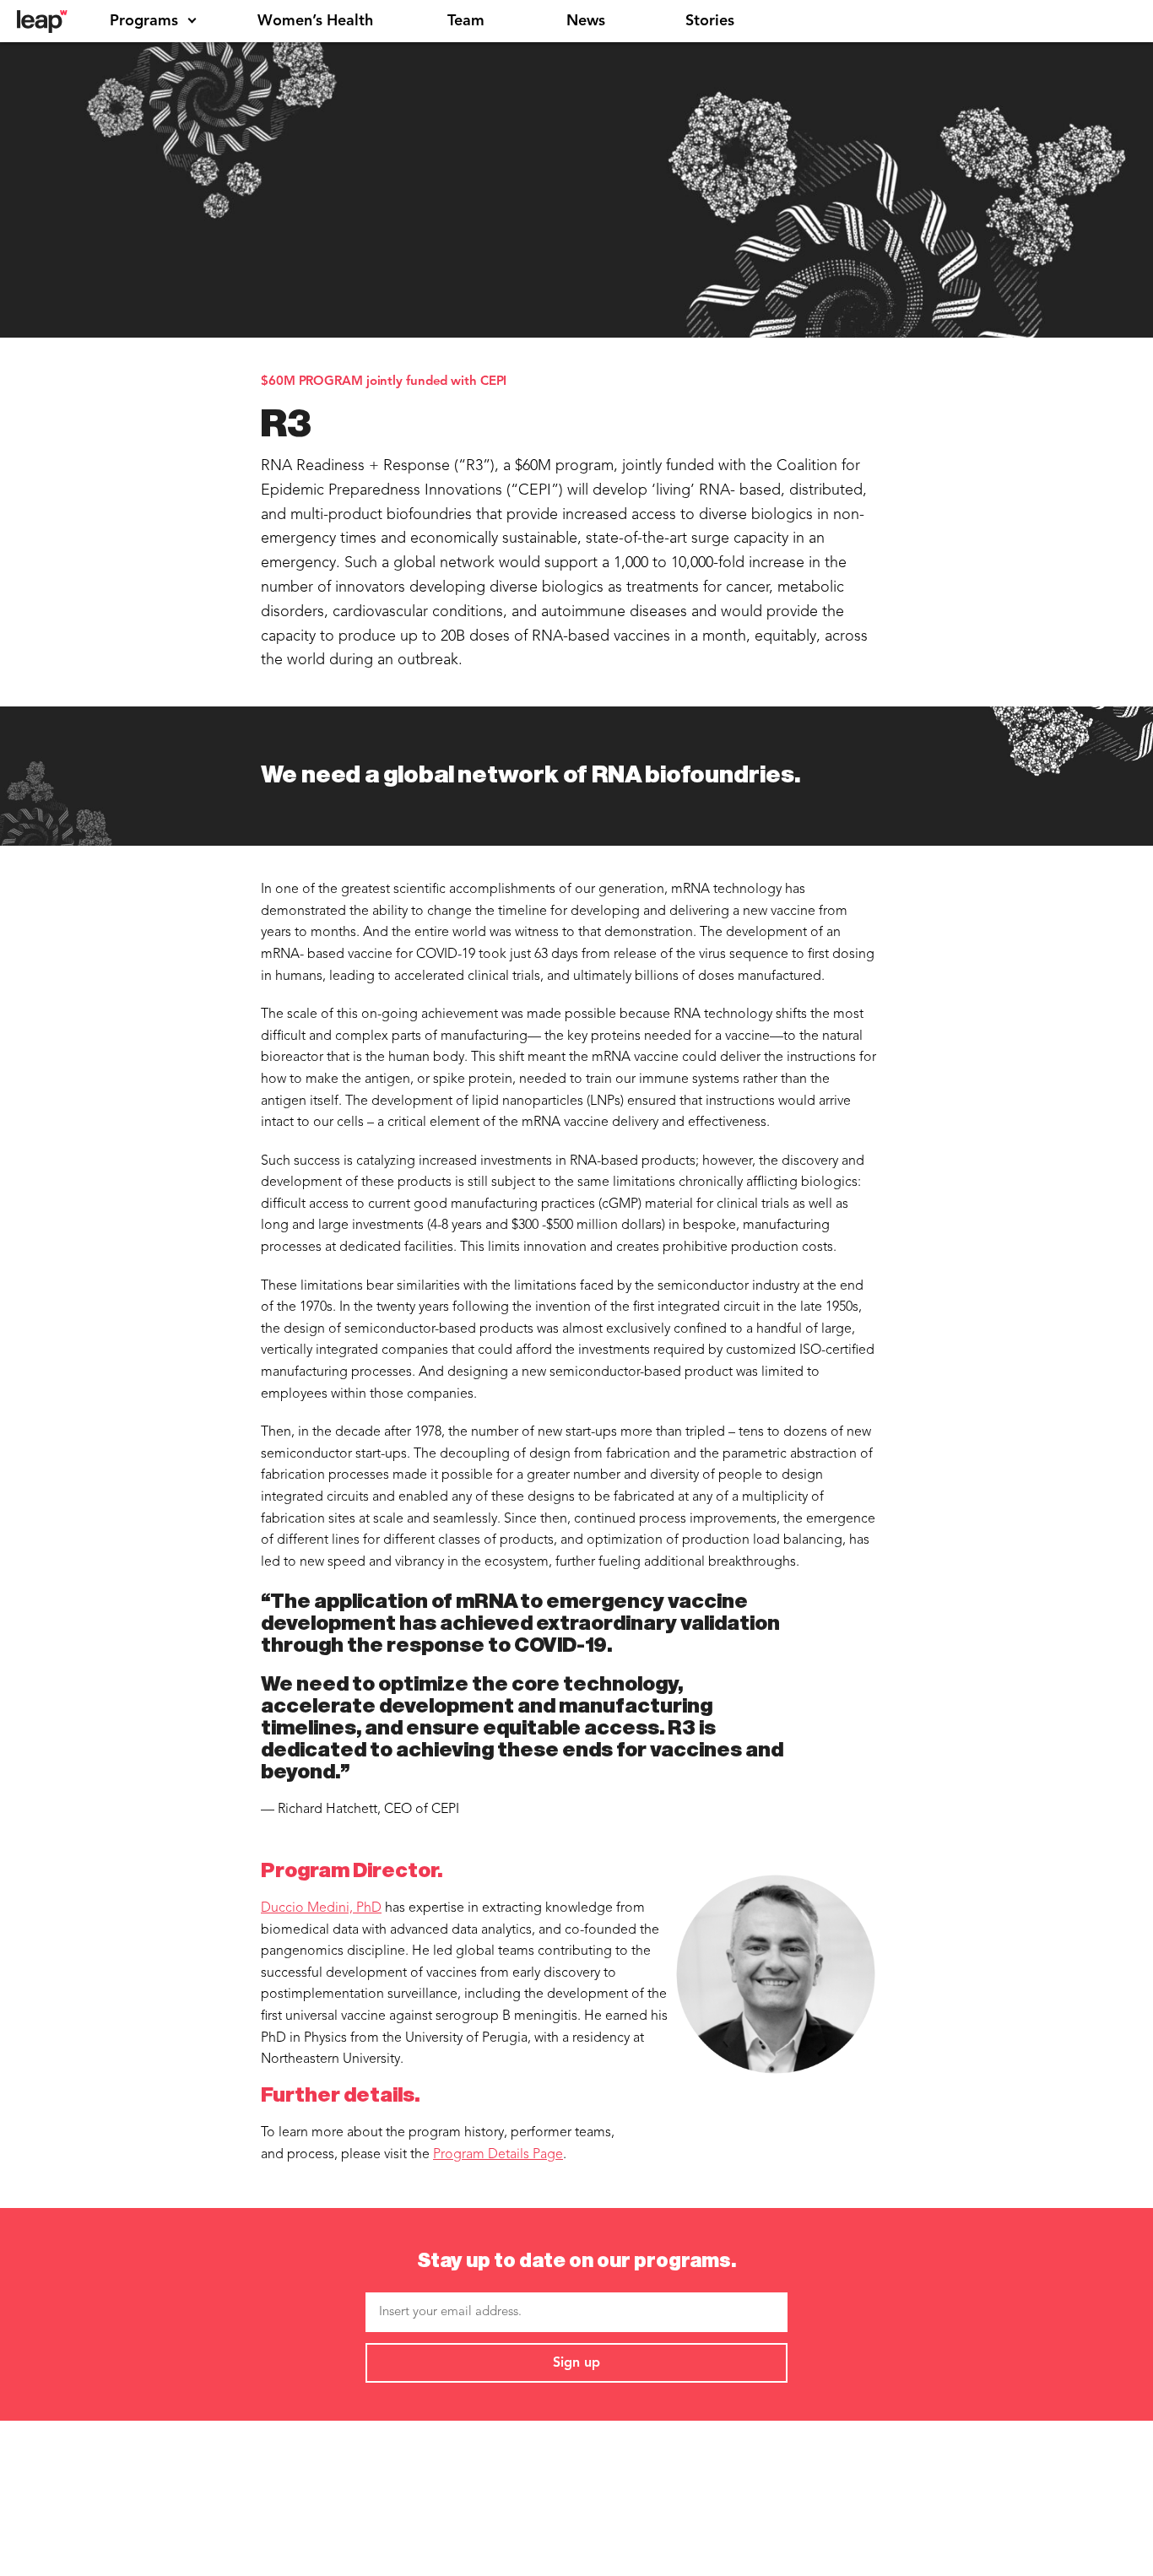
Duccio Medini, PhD (321, 1908)
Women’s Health (315, 21)
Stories (710, 21)
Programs (144, 21)
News (586, 21)
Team (466, 21)
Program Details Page (498, 2155)
